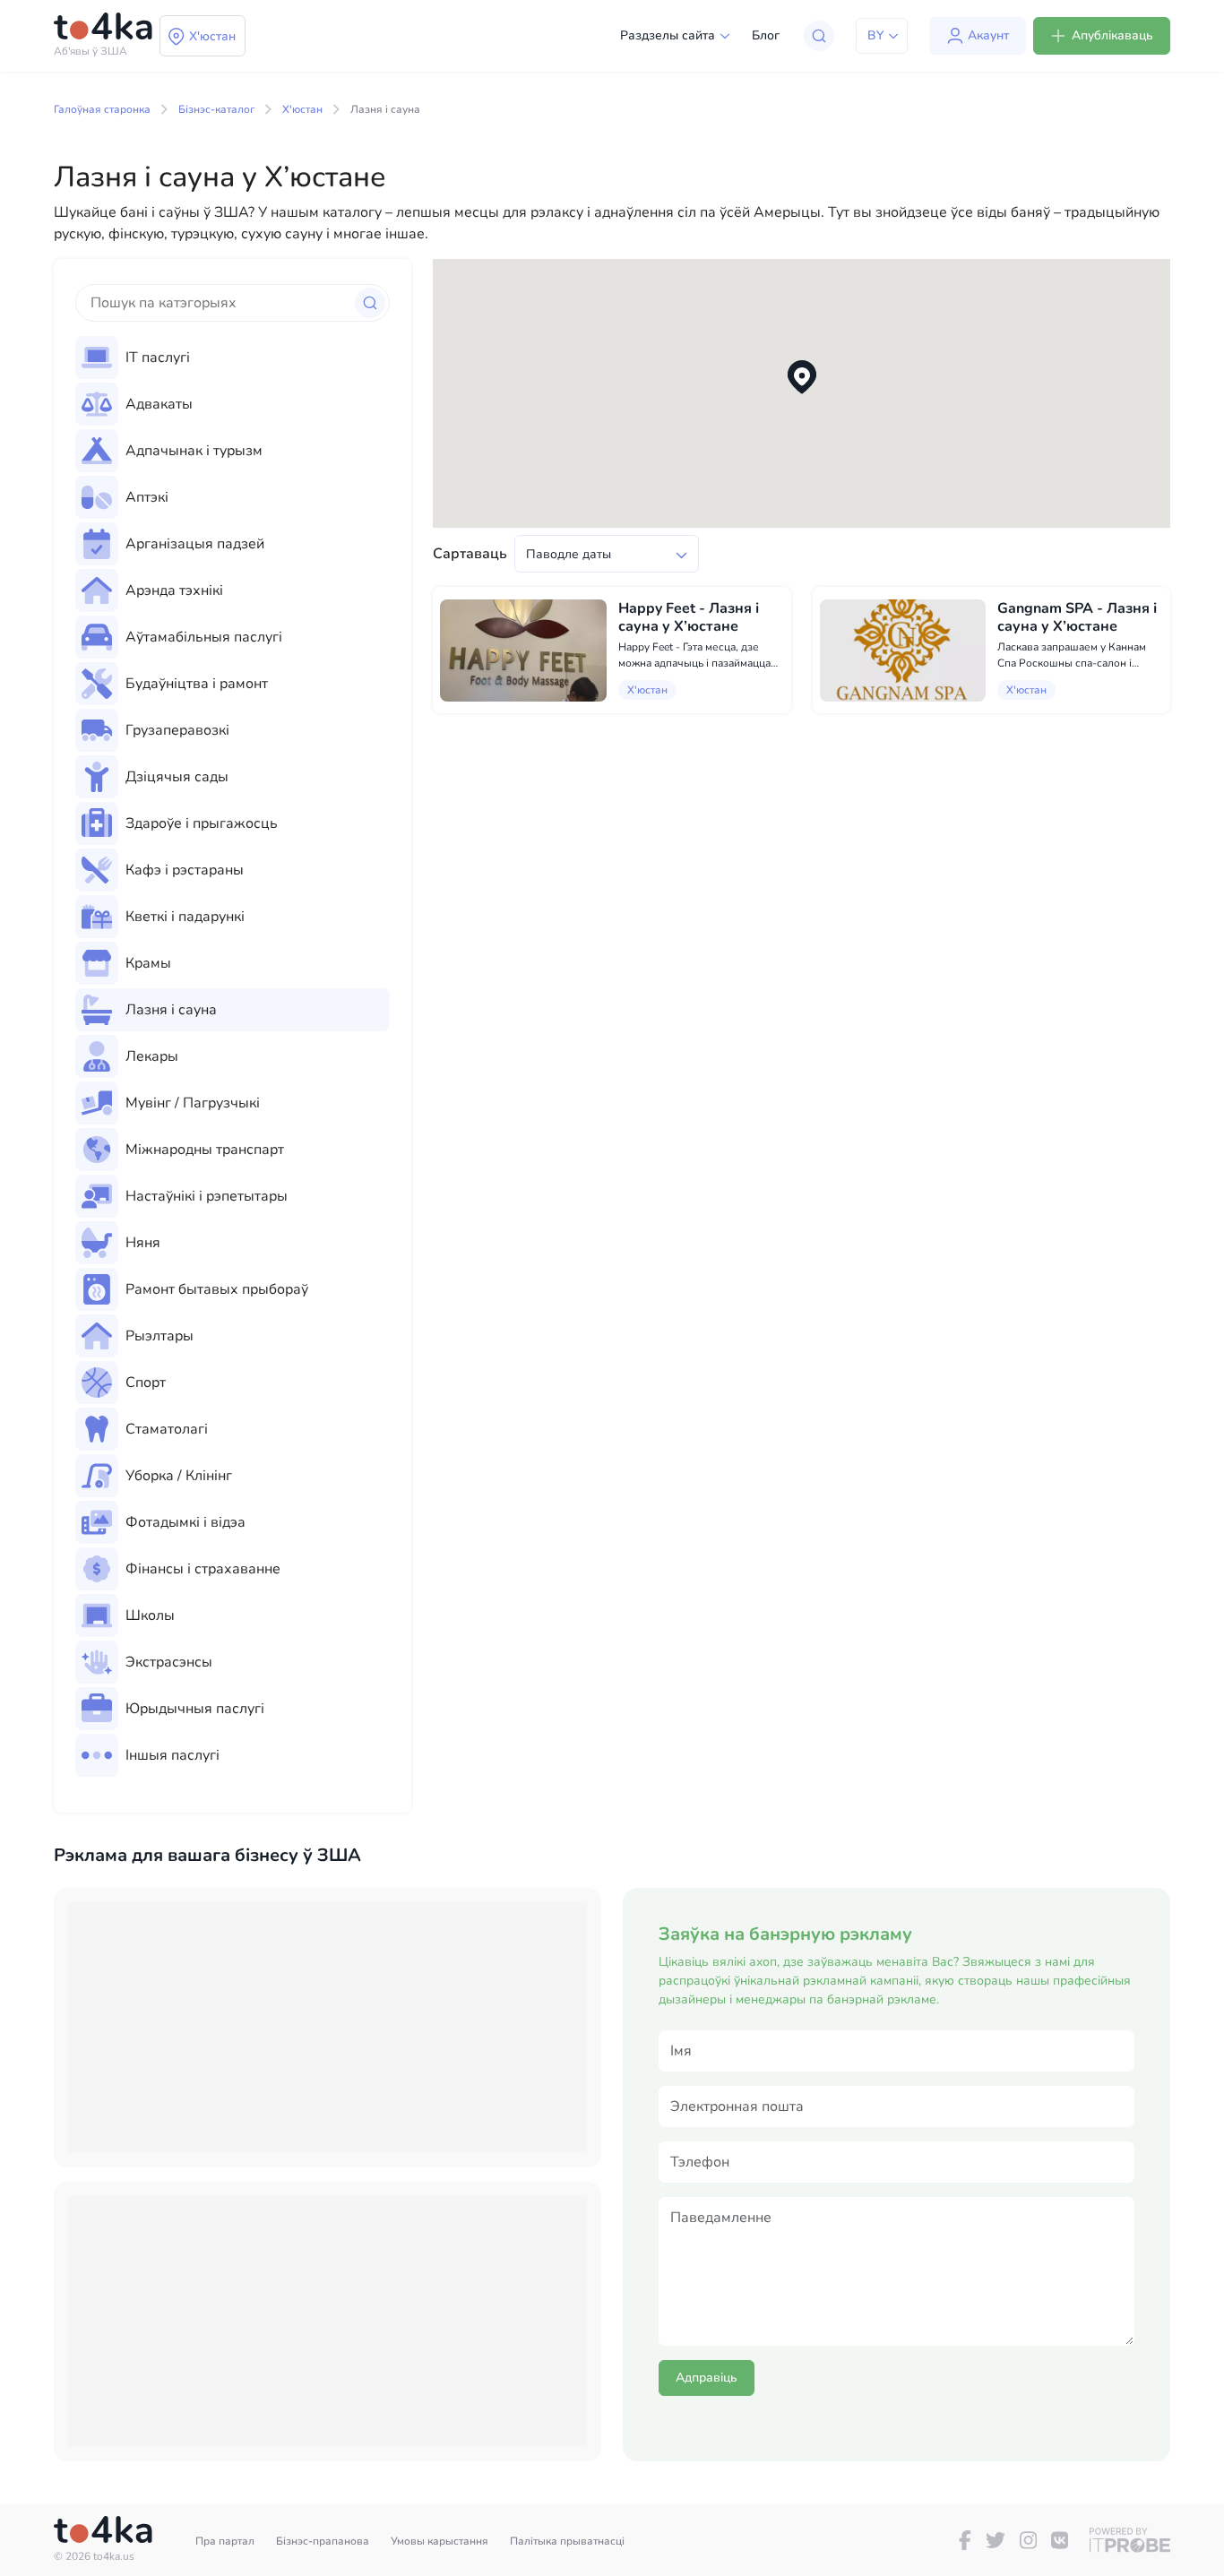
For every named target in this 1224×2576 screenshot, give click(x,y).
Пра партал (225, 2541)
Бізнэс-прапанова (323, 2541)
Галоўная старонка (102, 109)
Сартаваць (470, 554)
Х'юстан (302, 109)
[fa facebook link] (965, 2540)
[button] (802, 378)
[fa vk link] (1060, 2540)
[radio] (233, 358)
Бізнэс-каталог (216, 109)
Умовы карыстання (440, 2541)
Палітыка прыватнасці (567, 2541)
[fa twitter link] (996, 2540)
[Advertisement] (328, 2028)
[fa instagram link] (1028, 2540)
